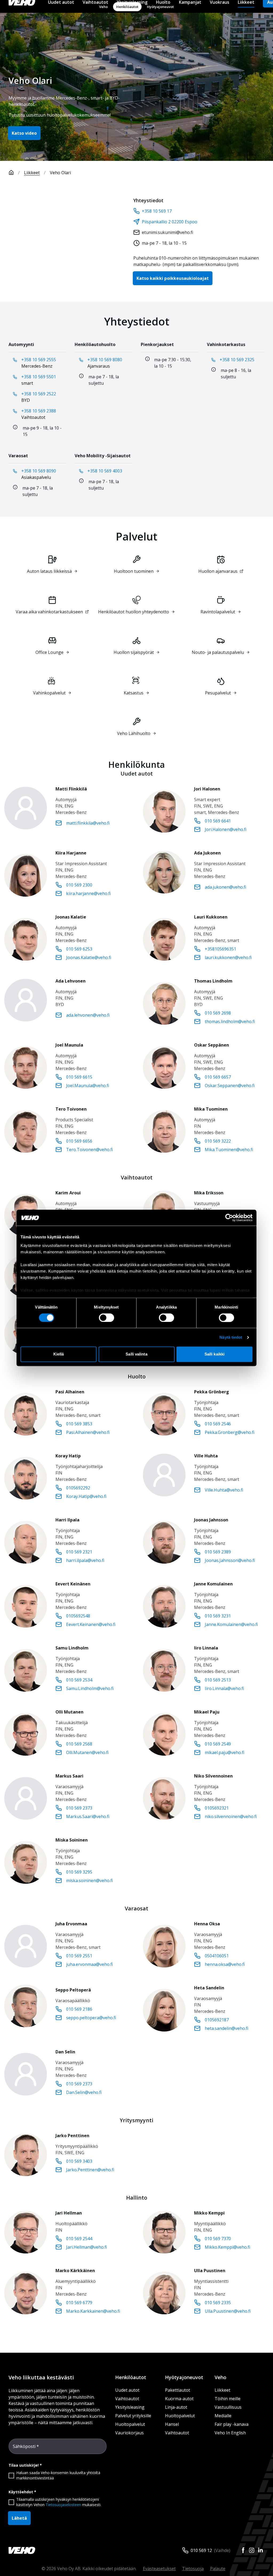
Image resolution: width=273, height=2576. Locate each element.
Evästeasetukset (159, 2569)
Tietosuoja (193, 2569)
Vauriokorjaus (129, 2433)
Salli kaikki (214, 1354)
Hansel (172, 2424)
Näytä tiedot (231, 1337)
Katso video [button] (24, 133)
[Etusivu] (11, 173)
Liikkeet (32, 173)
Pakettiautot (178, 2390)
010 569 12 (201, 2550)
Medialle (223, 2416)
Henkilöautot (131, 2377)
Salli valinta (136, 1354)
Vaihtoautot (127, 2399)
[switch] (107, 1318)
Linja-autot (176, 2407)
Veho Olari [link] (60, 173)
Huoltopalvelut (130, 2424)
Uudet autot (127, 2390)
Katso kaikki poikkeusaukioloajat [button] (173, 278)
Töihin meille (228, 2399)
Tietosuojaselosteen (63, 2505)
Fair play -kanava (232, 2424)
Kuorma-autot (179, 2399)
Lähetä (19, 2518)
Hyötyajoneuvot (184, 2377)
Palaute (218, 2569)
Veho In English (230, 2433)
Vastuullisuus (228, 2407)
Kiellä (59, 1354)
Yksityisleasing (130, 2407)
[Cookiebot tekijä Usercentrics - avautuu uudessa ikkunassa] (229, 1218)
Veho (220, 2377)
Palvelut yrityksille (133, 2416)
